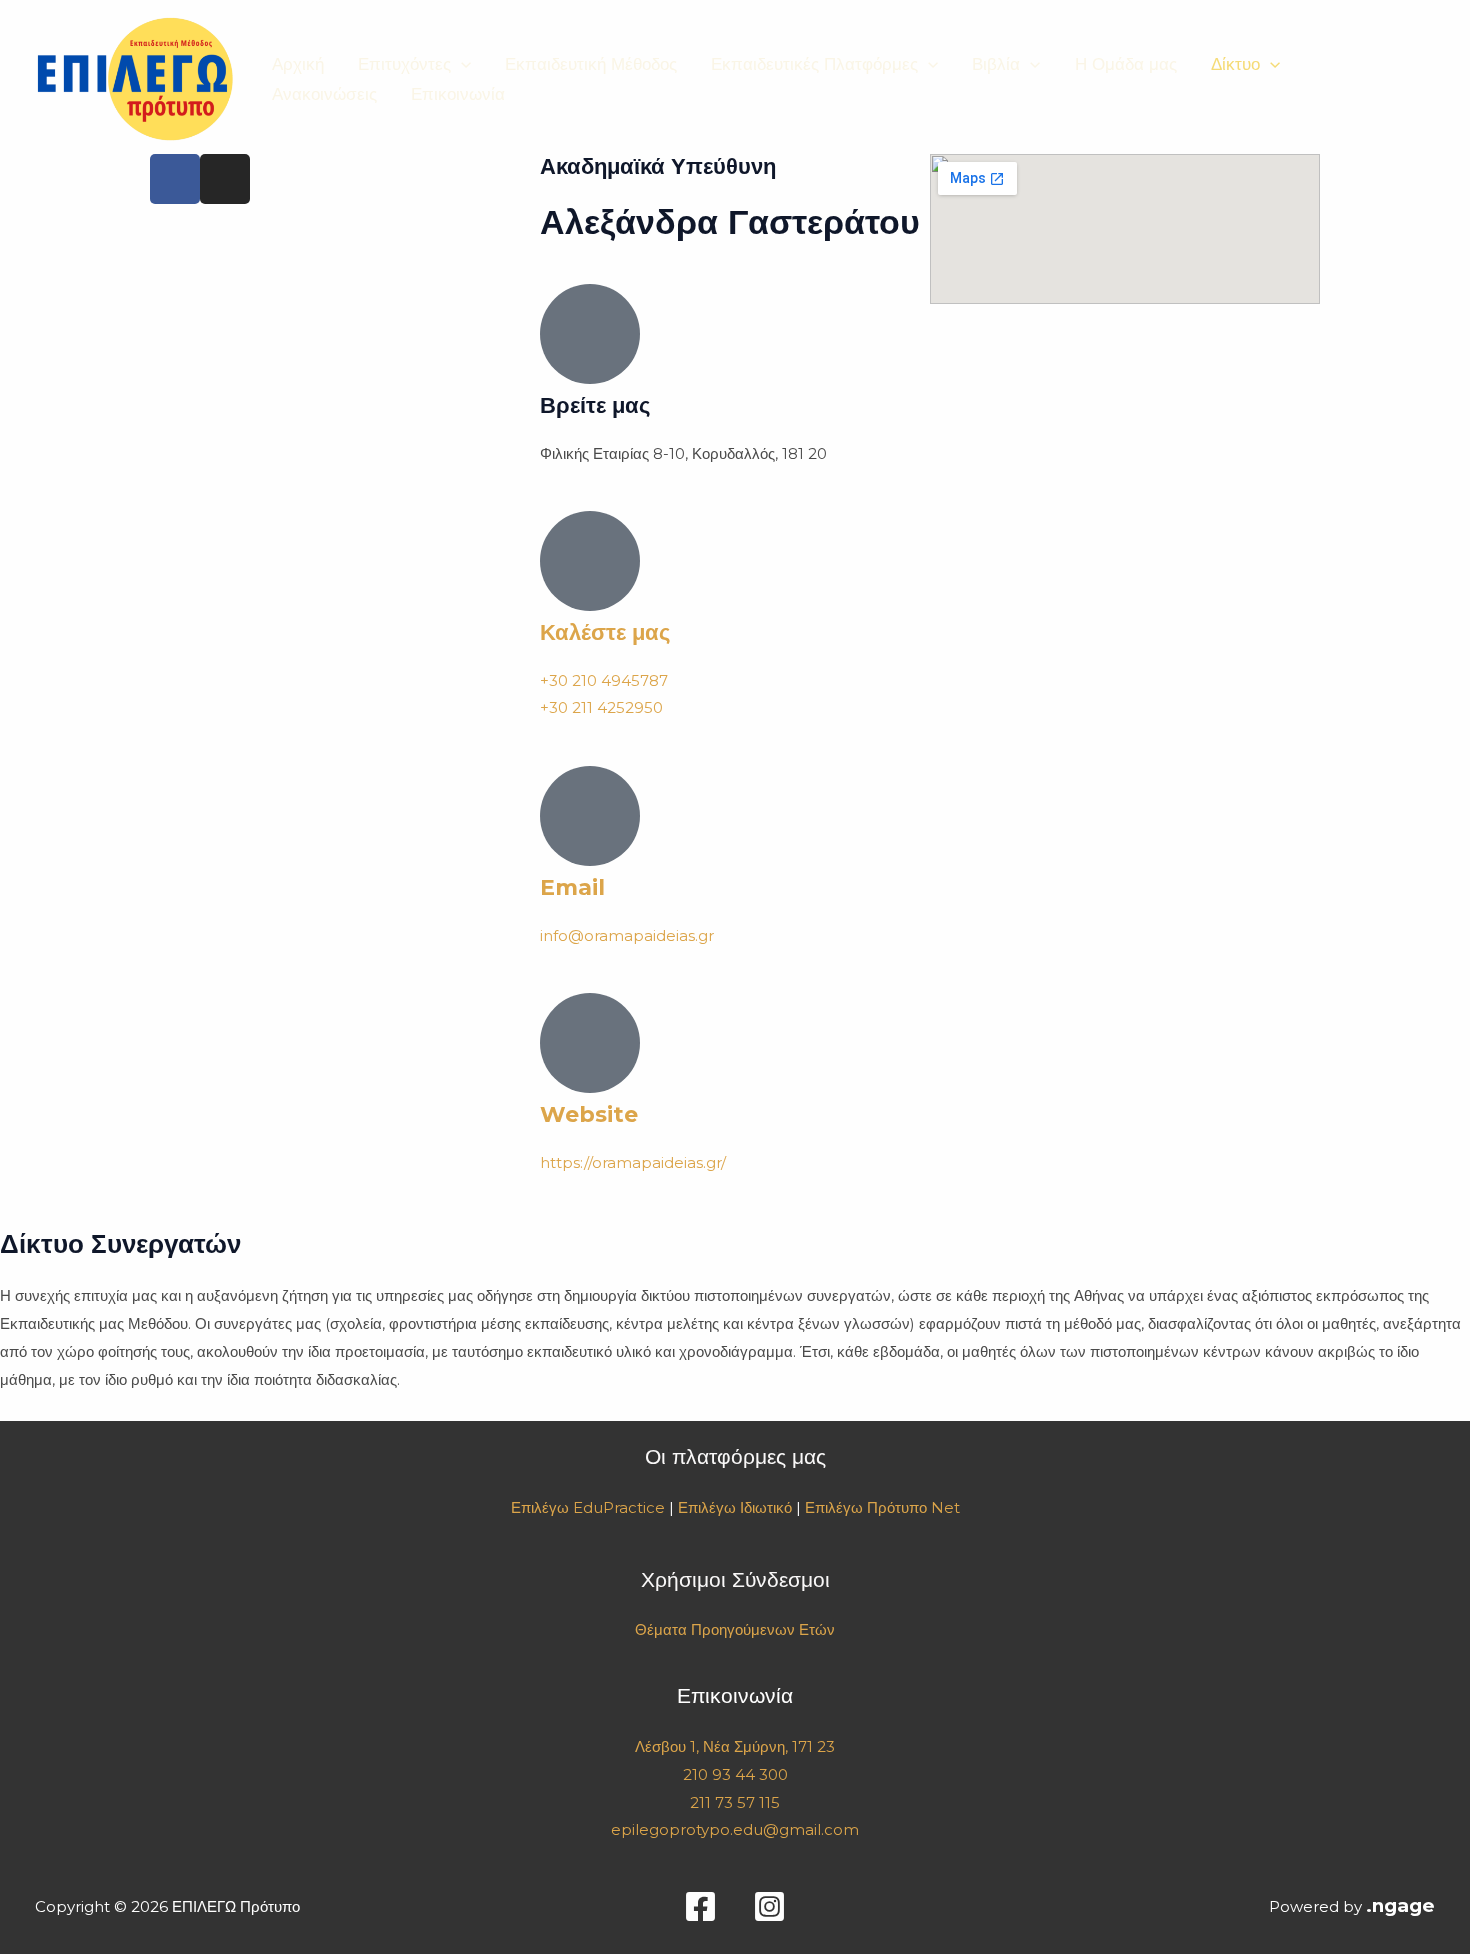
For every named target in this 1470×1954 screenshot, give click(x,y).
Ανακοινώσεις (324, 94)
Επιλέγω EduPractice (588, 1507)
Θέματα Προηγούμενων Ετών (735, 1629)
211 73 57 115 (735, 1802)
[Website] (590, 1043)
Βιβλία (996, 64)
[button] (461, 64)
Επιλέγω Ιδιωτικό (735, 1507)
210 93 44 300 (735, 1774)
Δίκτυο (1235, 64)
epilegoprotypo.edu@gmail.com (735, 1829)
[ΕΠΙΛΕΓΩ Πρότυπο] (135, 77)
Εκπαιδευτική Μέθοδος (591, 64)
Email (572, 887)
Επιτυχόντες (404, 64)
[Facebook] (700, 1906)
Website (589, 1114)
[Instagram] (769, 1906)
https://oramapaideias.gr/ (633, 1162)
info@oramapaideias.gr (627, 935)
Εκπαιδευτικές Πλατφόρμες (814, 64)
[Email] (590, 816)
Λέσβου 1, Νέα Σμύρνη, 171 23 (735, 1746)
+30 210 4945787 (604, 680)
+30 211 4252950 (601, 707)
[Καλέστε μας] (590, 561)
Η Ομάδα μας (1126, 64)
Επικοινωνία (458, 94)
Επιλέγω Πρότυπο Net (882, 1507)
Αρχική (298, 64)
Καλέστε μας (605, 632)
